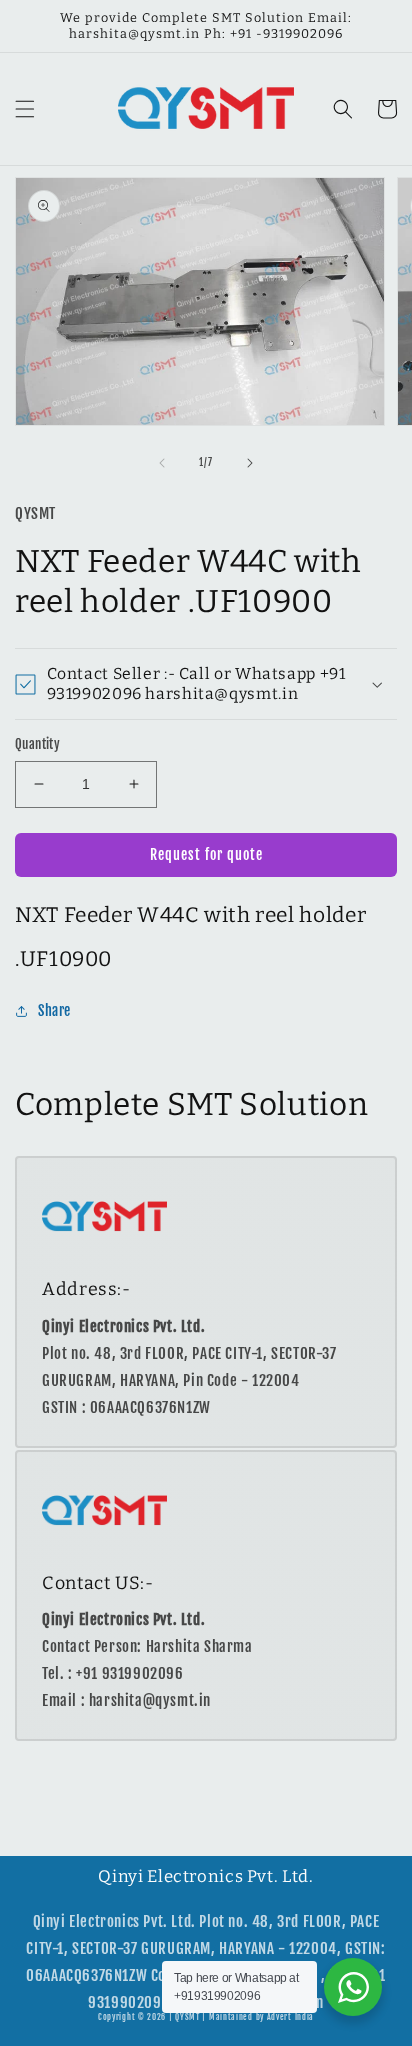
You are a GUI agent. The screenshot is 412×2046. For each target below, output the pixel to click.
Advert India (290, 2017)
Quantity (37, 744)
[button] (25, 109)
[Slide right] (250, 463)
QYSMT (187, 2017)
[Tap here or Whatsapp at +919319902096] (353, 1987)
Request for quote (206, 854)
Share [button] (54, 1010)
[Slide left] (162, 463)
